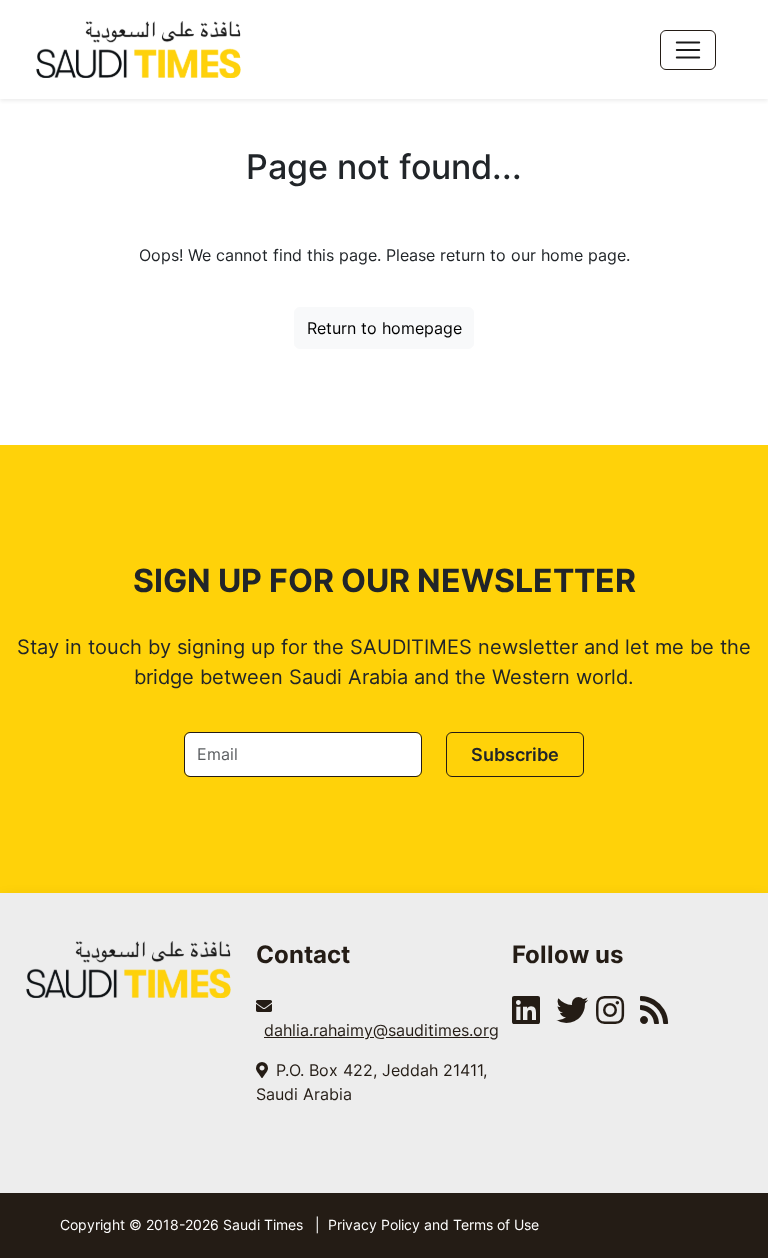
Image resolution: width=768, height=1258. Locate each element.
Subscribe (515, 754)
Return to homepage (384, 328)
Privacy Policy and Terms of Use (433, 1224)
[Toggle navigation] (688, 50)
